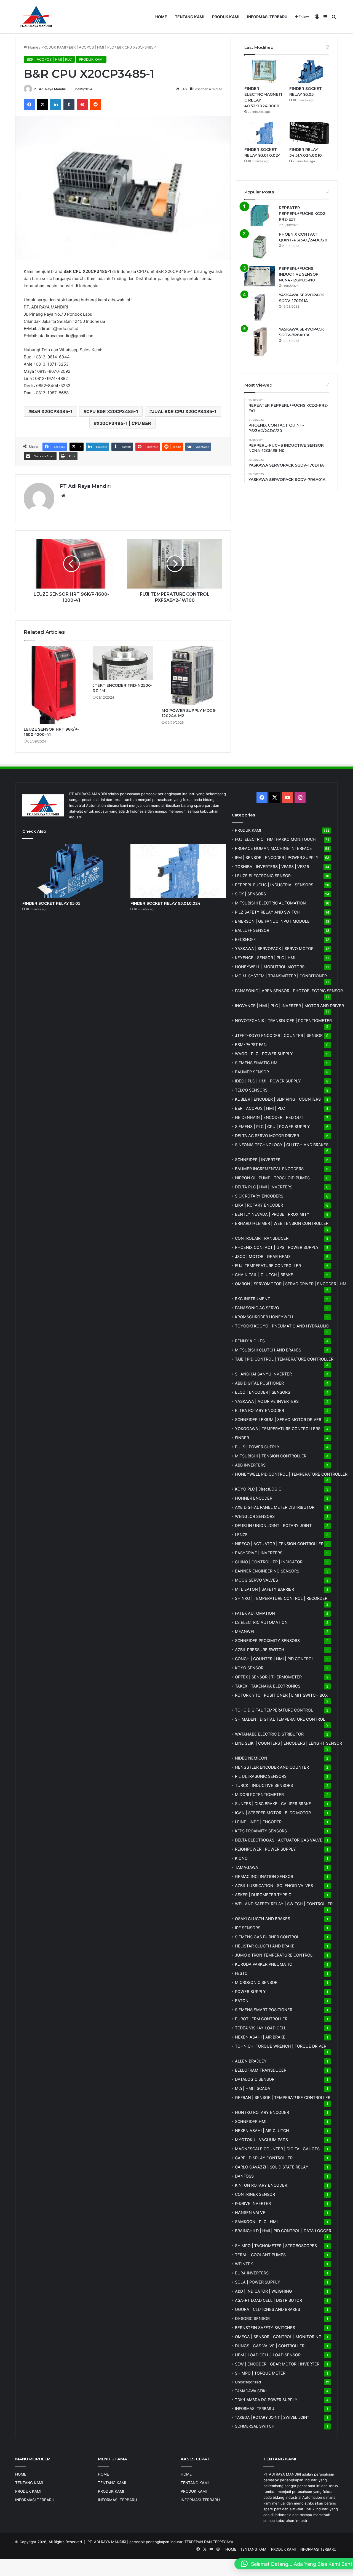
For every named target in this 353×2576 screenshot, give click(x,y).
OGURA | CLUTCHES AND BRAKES (268, 2309)
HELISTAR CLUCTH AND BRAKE (265, 1946)
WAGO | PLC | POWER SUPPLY (264, 1054)
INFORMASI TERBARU (267, 17)
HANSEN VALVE (250, 2212)
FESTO (241, 1973)
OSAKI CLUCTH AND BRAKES (263, 1919)
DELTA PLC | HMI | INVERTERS (264, 1187)
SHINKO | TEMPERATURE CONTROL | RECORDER (281, 1598)
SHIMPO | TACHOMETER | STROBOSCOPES (276, 2246)
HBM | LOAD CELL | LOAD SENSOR (268, 2355)
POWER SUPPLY (250, 1991)
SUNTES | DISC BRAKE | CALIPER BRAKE (273, 1804)
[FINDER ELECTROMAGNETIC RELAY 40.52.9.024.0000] (264, 72)
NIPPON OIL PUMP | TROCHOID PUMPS (272, 1178)
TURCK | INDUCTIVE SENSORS (264, 1785)
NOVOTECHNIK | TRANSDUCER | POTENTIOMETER (283, 1020)
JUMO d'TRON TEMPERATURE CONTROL (274, 1955)
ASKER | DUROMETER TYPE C (263, 1895)
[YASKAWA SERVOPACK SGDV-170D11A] (260, 307)
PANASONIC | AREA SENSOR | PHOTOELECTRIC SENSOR (289, 991)
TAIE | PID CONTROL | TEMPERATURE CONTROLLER (284, 1359)
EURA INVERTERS (252, 2273)
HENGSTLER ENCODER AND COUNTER (272, 1767)
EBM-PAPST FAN (251, 1044)
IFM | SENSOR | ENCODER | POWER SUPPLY (277, 857)
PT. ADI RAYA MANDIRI (107, 2542)
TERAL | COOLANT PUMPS (260, 2255)
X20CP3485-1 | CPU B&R (124, 423)
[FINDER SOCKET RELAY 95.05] (309, 72)
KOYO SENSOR (249, 1668)
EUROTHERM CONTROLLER (261, 2019)
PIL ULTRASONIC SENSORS (261, 1776)
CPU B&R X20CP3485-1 (112, 411)
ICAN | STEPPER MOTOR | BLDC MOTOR (273, 1813)
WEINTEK (244, 2264)
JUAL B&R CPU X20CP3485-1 (184, 411)
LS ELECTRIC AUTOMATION (261, 1622)
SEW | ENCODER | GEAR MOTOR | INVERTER (277, 2364)
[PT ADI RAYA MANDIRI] (36, 17)
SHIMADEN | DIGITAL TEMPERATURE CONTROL (280, 1719)
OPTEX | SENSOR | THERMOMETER (268, 1677)
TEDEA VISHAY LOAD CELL (261, 2028)
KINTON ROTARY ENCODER (261, 2185)
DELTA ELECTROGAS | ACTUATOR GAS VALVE (279, 1840)
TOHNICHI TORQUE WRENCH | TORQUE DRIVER (281, 2046)
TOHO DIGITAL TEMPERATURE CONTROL (274, 1710)
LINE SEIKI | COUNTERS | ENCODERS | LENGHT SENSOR (288, 1743)
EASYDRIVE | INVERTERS (259, 1553)
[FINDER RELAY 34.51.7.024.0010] (309, 133)
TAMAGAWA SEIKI (251, 2391)
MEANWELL (246, 1631)
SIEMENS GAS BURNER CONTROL (267, 1937)
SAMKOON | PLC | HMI (256, 2222)
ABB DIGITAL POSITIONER (259, 1383)
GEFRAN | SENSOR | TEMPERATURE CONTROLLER (283, 2097)
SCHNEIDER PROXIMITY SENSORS (267, 1640)
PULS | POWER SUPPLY (257, 1447)
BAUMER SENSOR (252, 1072)
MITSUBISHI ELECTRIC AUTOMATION (270, 903)
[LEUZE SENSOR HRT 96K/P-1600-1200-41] (54, 685)
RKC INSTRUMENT (252, 1299)
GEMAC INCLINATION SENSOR (264, 1876)
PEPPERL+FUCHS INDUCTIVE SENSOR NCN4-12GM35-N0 (299, 274)
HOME (161, 17)
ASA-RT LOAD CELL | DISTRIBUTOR (268, 2300)
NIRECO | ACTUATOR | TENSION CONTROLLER (279, 1544)
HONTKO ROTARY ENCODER (262, 2112)
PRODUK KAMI (226, 17)
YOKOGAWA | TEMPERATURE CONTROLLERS (278, 1429)
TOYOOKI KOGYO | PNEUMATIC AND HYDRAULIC (282, 1326)
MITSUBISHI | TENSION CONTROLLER (271, 1456)
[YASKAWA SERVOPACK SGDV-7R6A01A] (260, 342)
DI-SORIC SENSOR (252, 2318)
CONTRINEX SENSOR (255, 2194)
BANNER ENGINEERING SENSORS (267, 1571)
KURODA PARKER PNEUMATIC (264, 1964)
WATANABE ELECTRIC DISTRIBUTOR (269, 1734)
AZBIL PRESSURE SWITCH (260, 1650)
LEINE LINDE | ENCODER (258, 1822)
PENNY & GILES (250, 1341)
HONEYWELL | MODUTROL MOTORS (270, 967)
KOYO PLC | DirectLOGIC (258, 1489)
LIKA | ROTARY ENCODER (259, 1205)
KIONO (241, 1858)
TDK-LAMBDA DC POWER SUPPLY (266, 2400)
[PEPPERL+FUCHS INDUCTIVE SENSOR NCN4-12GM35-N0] (260, 276)
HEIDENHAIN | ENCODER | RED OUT (269, 1117)
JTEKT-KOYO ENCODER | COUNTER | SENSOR (279, 1035)
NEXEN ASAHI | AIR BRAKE (260, 2037)
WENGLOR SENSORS (255, 1516)
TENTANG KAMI (190, 17)
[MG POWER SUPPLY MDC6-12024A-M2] (192, 676)
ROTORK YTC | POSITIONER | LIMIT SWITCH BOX (281, 1695)
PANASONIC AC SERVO (257, 1308)
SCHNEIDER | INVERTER (258, 1160)
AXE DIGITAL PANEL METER (275, 1507)
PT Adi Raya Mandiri (50, 89)
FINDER (242, 1438)
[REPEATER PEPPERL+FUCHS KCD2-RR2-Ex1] (260, 215)
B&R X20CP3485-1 (52, 411)
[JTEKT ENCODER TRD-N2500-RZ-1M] (123, 663)
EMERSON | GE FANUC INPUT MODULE (272, 921)
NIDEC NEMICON (251, 1758)
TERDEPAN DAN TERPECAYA (209, 2542)
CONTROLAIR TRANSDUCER (262, 1238)
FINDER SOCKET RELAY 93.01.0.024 (165, 903)
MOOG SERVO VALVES (256, 1580)
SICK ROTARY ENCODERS (259, 1196)
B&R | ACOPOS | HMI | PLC (91, 47)
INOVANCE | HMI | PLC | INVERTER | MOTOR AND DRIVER (289, 1006)
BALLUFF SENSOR (252, 930)
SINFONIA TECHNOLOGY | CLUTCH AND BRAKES (282, 1145)
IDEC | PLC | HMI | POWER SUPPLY (268, 1081)
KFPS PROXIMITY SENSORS (261, 1831)
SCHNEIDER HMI (251, 2121)
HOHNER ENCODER (254, 1498)
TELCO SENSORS (251, 1090)
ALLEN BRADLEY (251, 2061)
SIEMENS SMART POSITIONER (264, 2010)
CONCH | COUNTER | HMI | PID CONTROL (274, 1659)
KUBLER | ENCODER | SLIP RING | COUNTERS (278, 1099)
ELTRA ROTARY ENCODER (260, 1410)
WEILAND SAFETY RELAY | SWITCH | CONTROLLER (284, 1904)
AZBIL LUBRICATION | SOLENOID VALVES (274, 1886)
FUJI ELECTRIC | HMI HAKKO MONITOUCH (275, 839)
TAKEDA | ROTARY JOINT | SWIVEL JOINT (272, 2417)
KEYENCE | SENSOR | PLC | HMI (265, 958)
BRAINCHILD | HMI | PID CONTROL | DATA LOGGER (283, 2231)
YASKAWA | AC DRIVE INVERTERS (267, 1401)
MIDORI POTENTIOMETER (259, 1794)
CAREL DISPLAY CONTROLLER (264, 2158)
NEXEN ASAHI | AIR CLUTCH (262, 2131)
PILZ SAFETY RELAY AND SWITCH (267, 912)
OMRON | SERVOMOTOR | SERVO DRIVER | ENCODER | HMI (291, 1284)
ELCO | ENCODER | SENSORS (263, 1392)
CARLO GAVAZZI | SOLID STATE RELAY (272, 2167)
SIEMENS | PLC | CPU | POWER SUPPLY (272, 1126)
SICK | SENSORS (250, 894)
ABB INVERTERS (250, 1465)
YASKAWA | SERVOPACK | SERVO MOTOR (274, 948)
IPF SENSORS (248, 1928)
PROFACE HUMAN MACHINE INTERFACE (273, 848)
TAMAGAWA (247, 1867)
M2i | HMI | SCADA (253, 2088)
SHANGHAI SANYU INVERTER (263, 1374)
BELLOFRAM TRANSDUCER (261, 2070)
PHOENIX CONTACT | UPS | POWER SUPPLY (277, 1247)
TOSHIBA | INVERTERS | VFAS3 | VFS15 (272, 867)
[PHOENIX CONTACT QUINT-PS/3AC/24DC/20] (260, 247)
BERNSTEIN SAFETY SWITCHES (265, 2328)
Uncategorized (248, 2382)
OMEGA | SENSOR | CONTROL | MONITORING (278, 2337)
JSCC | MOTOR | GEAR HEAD (262, 1256)
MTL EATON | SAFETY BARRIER (264, 1589)
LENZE (241, 1535)
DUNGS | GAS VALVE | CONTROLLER (270, 2346)
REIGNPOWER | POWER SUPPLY (265, 1849)
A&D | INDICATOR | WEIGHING (264, 2291)
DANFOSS (244, 2176)
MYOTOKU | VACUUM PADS (261, 2140)
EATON (242, 2001)
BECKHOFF (245, 939)
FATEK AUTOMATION (255, 1613)
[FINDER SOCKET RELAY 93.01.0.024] (264, 133)
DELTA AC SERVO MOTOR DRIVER (267, 1136)
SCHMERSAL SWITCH (255, 2426)
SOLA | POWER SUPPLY (258, 2282)
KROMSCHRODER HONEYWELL (265, 1317)
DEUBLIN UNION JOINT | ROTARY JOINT (273, 1525)
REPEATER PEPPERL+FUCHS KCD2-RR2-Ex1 (303, 214)
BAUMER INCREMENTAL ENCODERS (269, 1169)
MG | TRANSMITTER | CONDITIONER (281, 976)
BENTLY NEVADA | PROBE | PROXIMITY (272, 1214)
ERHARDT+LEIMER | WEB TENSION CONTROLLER (282, 1223)
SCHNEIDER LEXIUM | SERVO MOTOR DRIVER (278, 1419)
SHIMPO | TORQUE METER (260, 2373)
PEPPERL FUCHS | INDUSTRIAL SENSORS (274, 885)
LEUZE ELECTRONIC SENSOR (263, 876)
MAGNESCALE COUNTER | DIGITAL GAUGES (277, 2149)
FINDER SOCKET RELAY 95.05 (51, 903)
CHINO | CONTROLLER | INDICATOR (269, 1562)
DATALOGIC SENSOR (255, 2079)
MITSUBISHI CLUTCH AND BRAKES (268, 1350)
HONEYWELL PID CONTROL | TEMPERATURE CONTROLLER (291, 1474)
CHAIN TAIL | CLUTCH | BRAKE (264, 1275)
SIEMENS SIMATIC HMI (257, 1063)
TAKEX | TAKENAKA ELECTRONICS (268, 1686)
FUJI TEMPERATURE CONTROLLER (268, 1266)
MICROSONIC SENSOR (256, 1982)
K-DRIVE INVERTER (253, 2203)
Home (33, 47)
